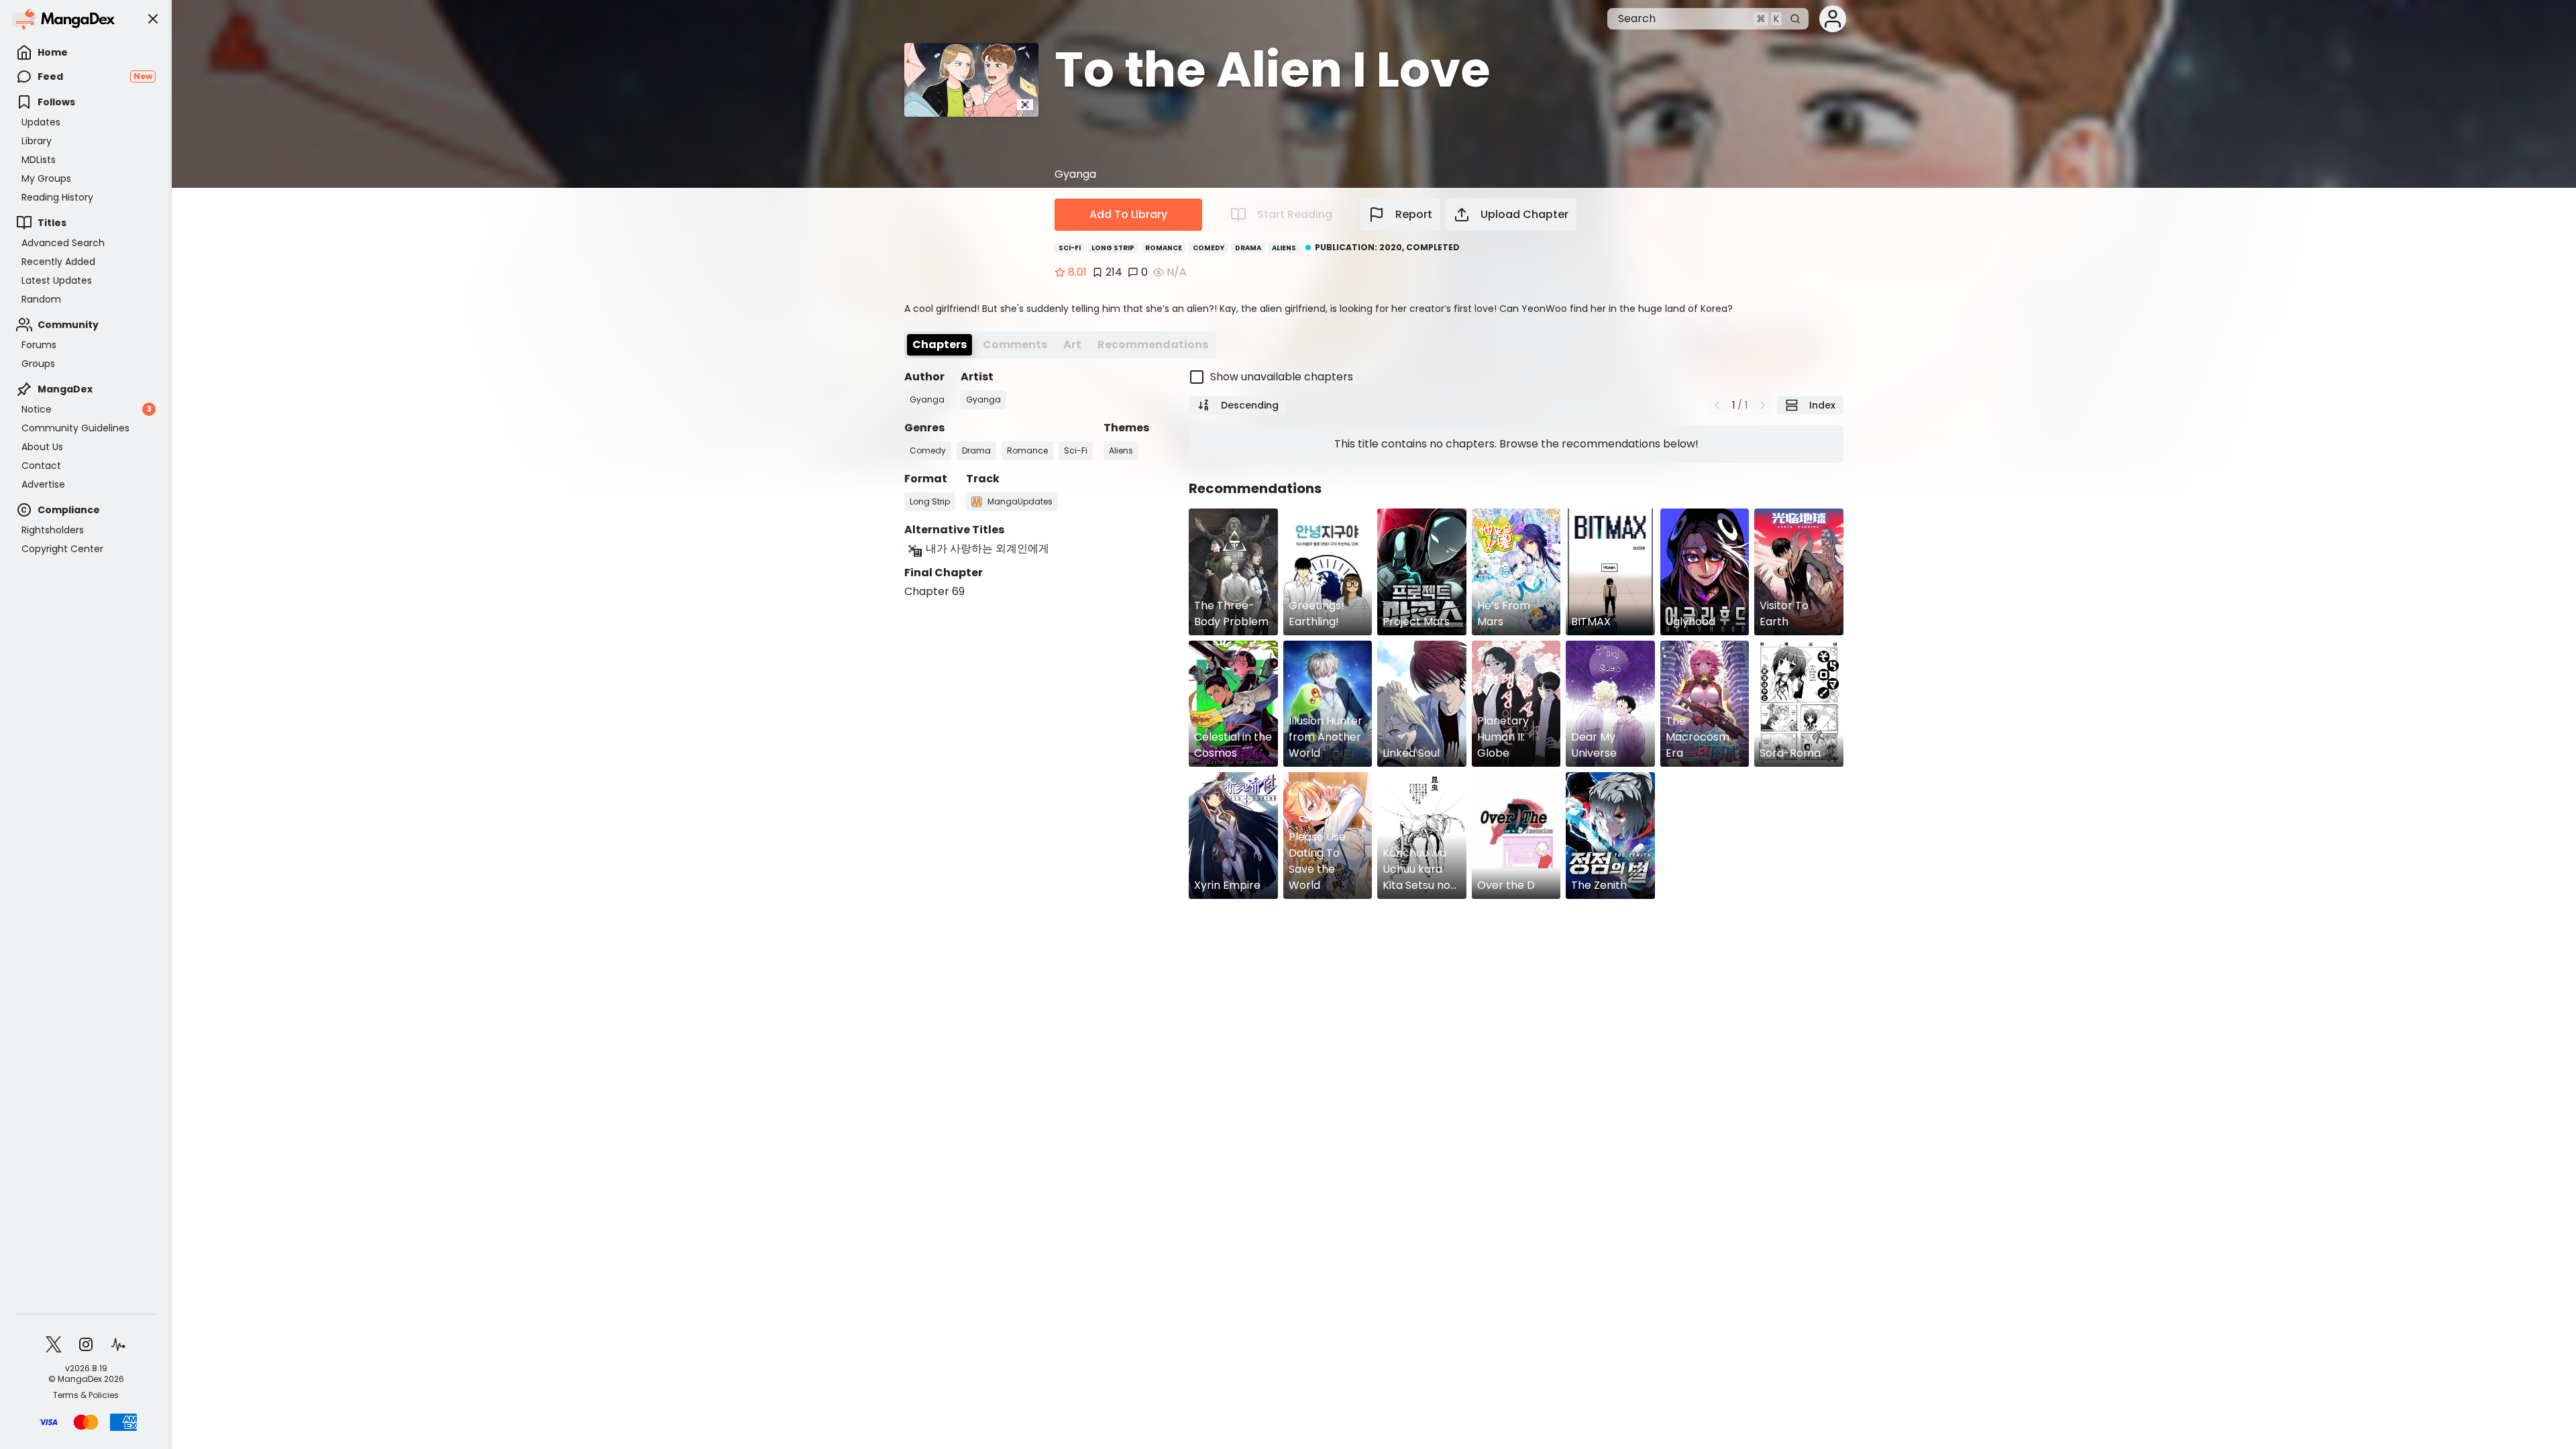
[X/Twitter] (54, 1344)
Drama (1248, 248)
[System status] (118, 1344)
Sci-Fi (1070, 248)
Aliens (1284, 248)
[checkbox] (1516, 377)
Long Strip (1113, 248)
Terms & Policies (86, 1395)
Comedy (1209, 248)
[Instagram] (86, 1344)
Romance (1164, 248)
